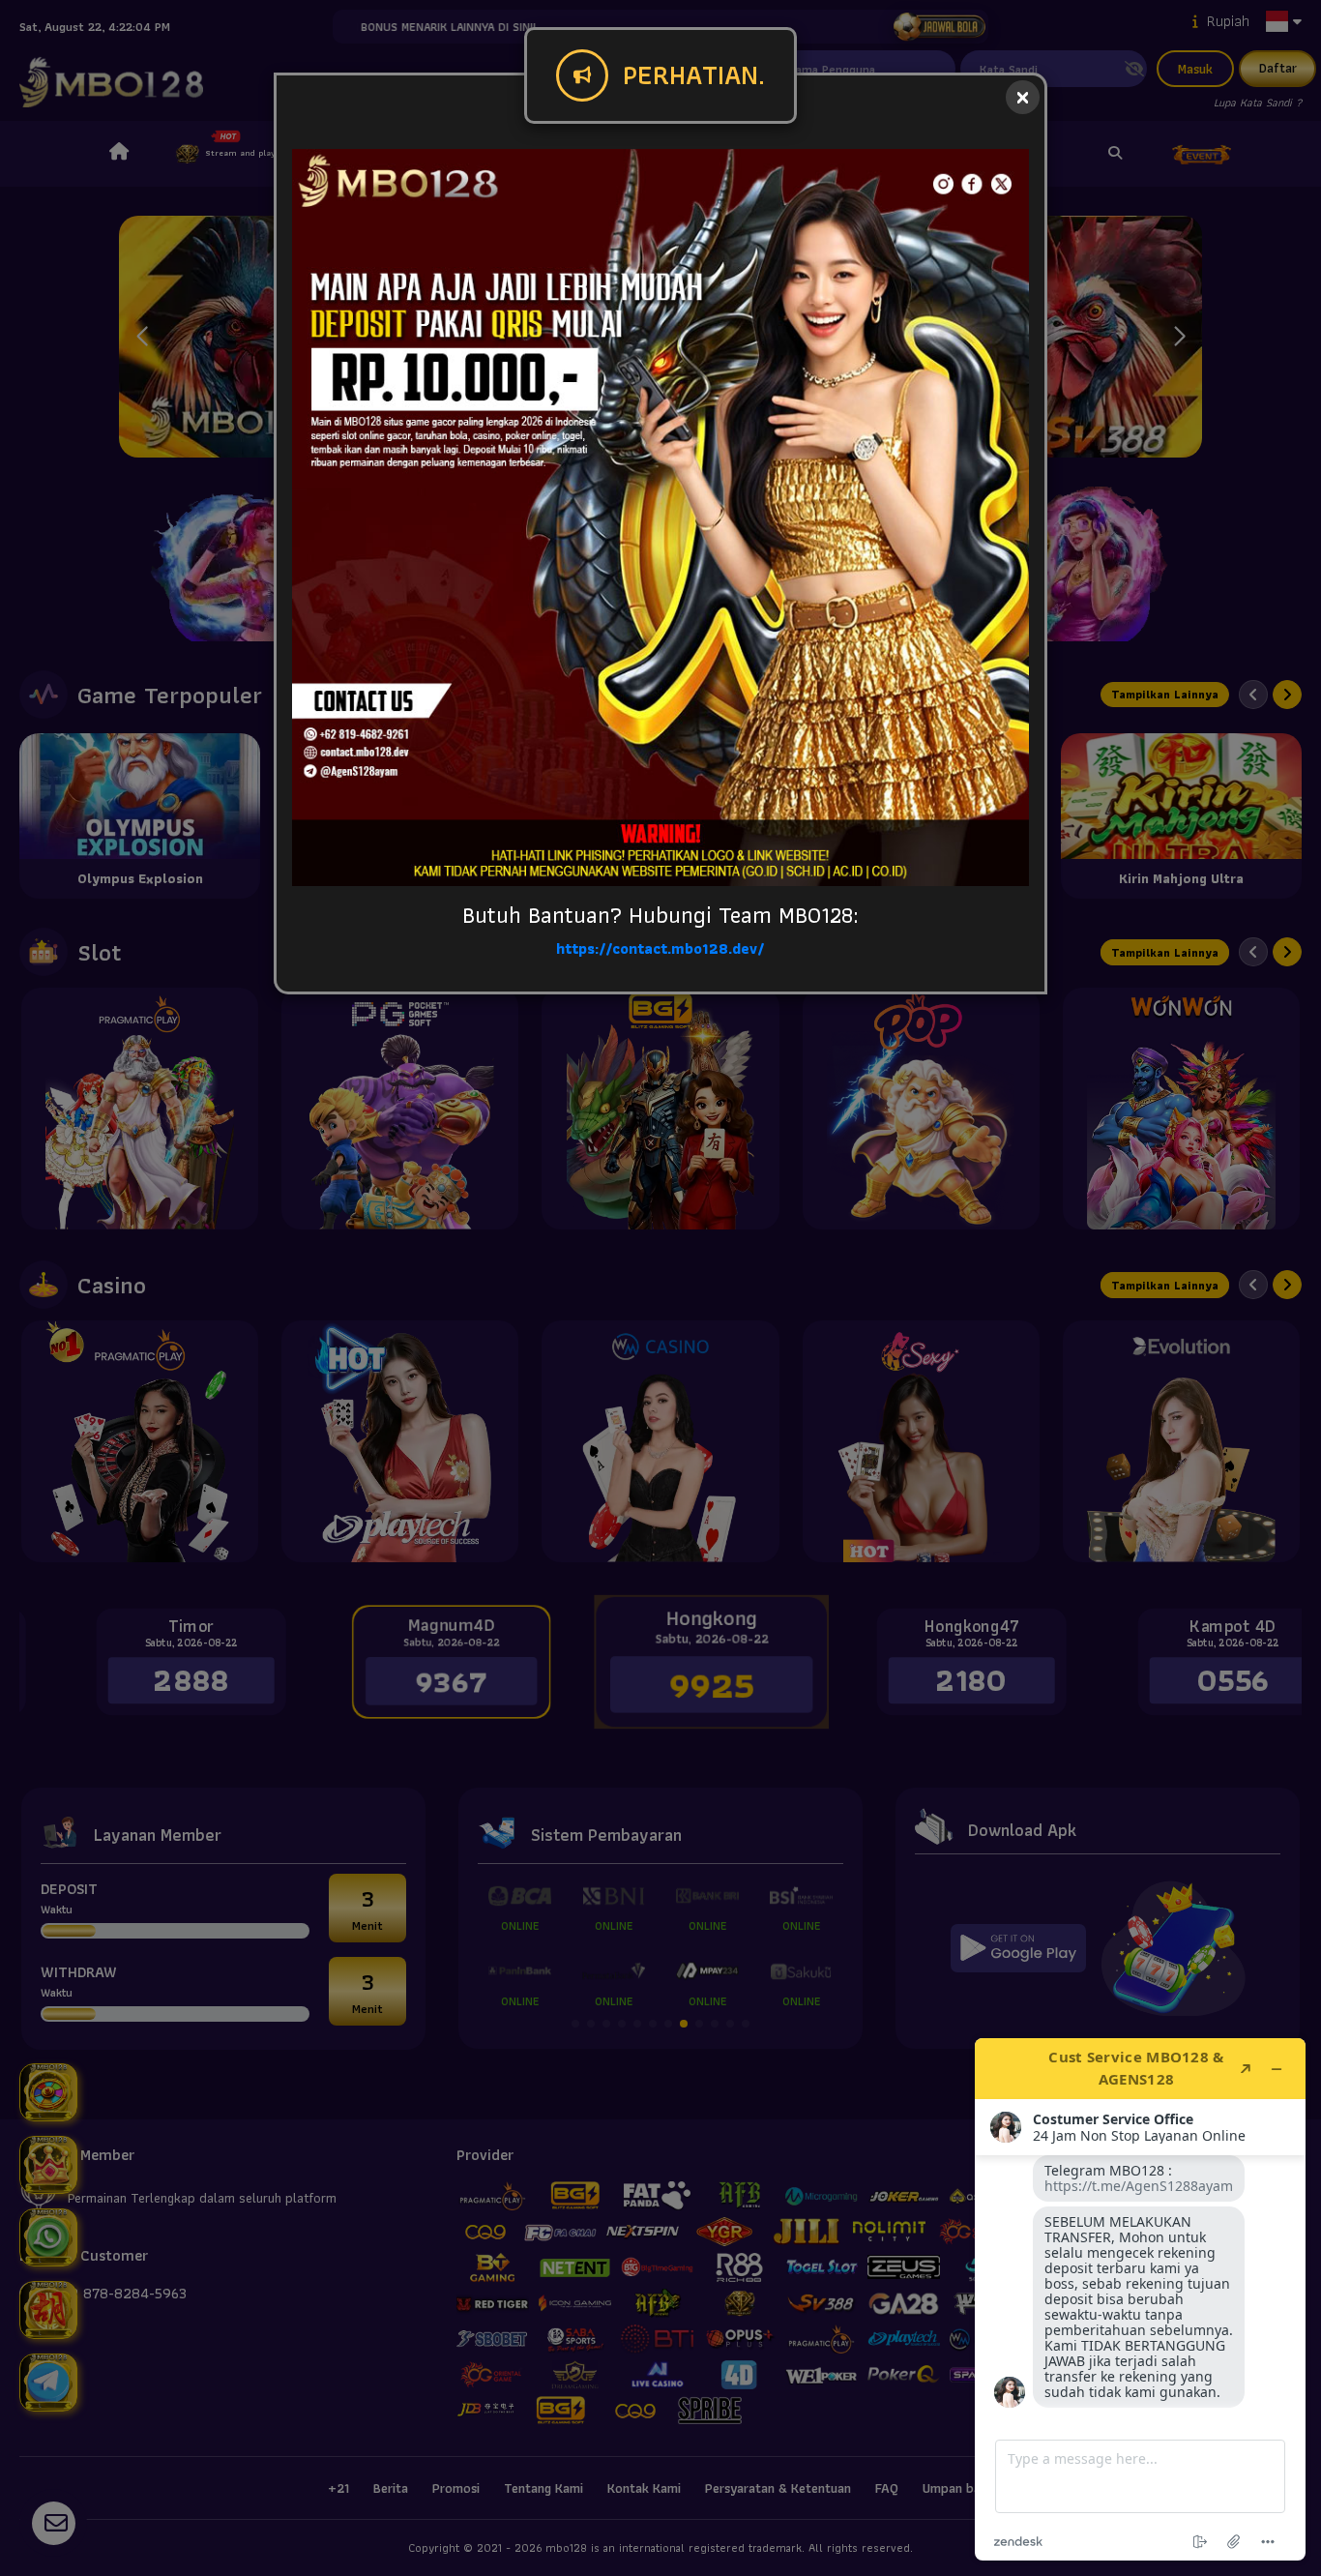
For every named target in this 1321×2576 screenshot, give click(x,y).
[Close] (1023, 97)
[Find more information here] (1140, 2299)
